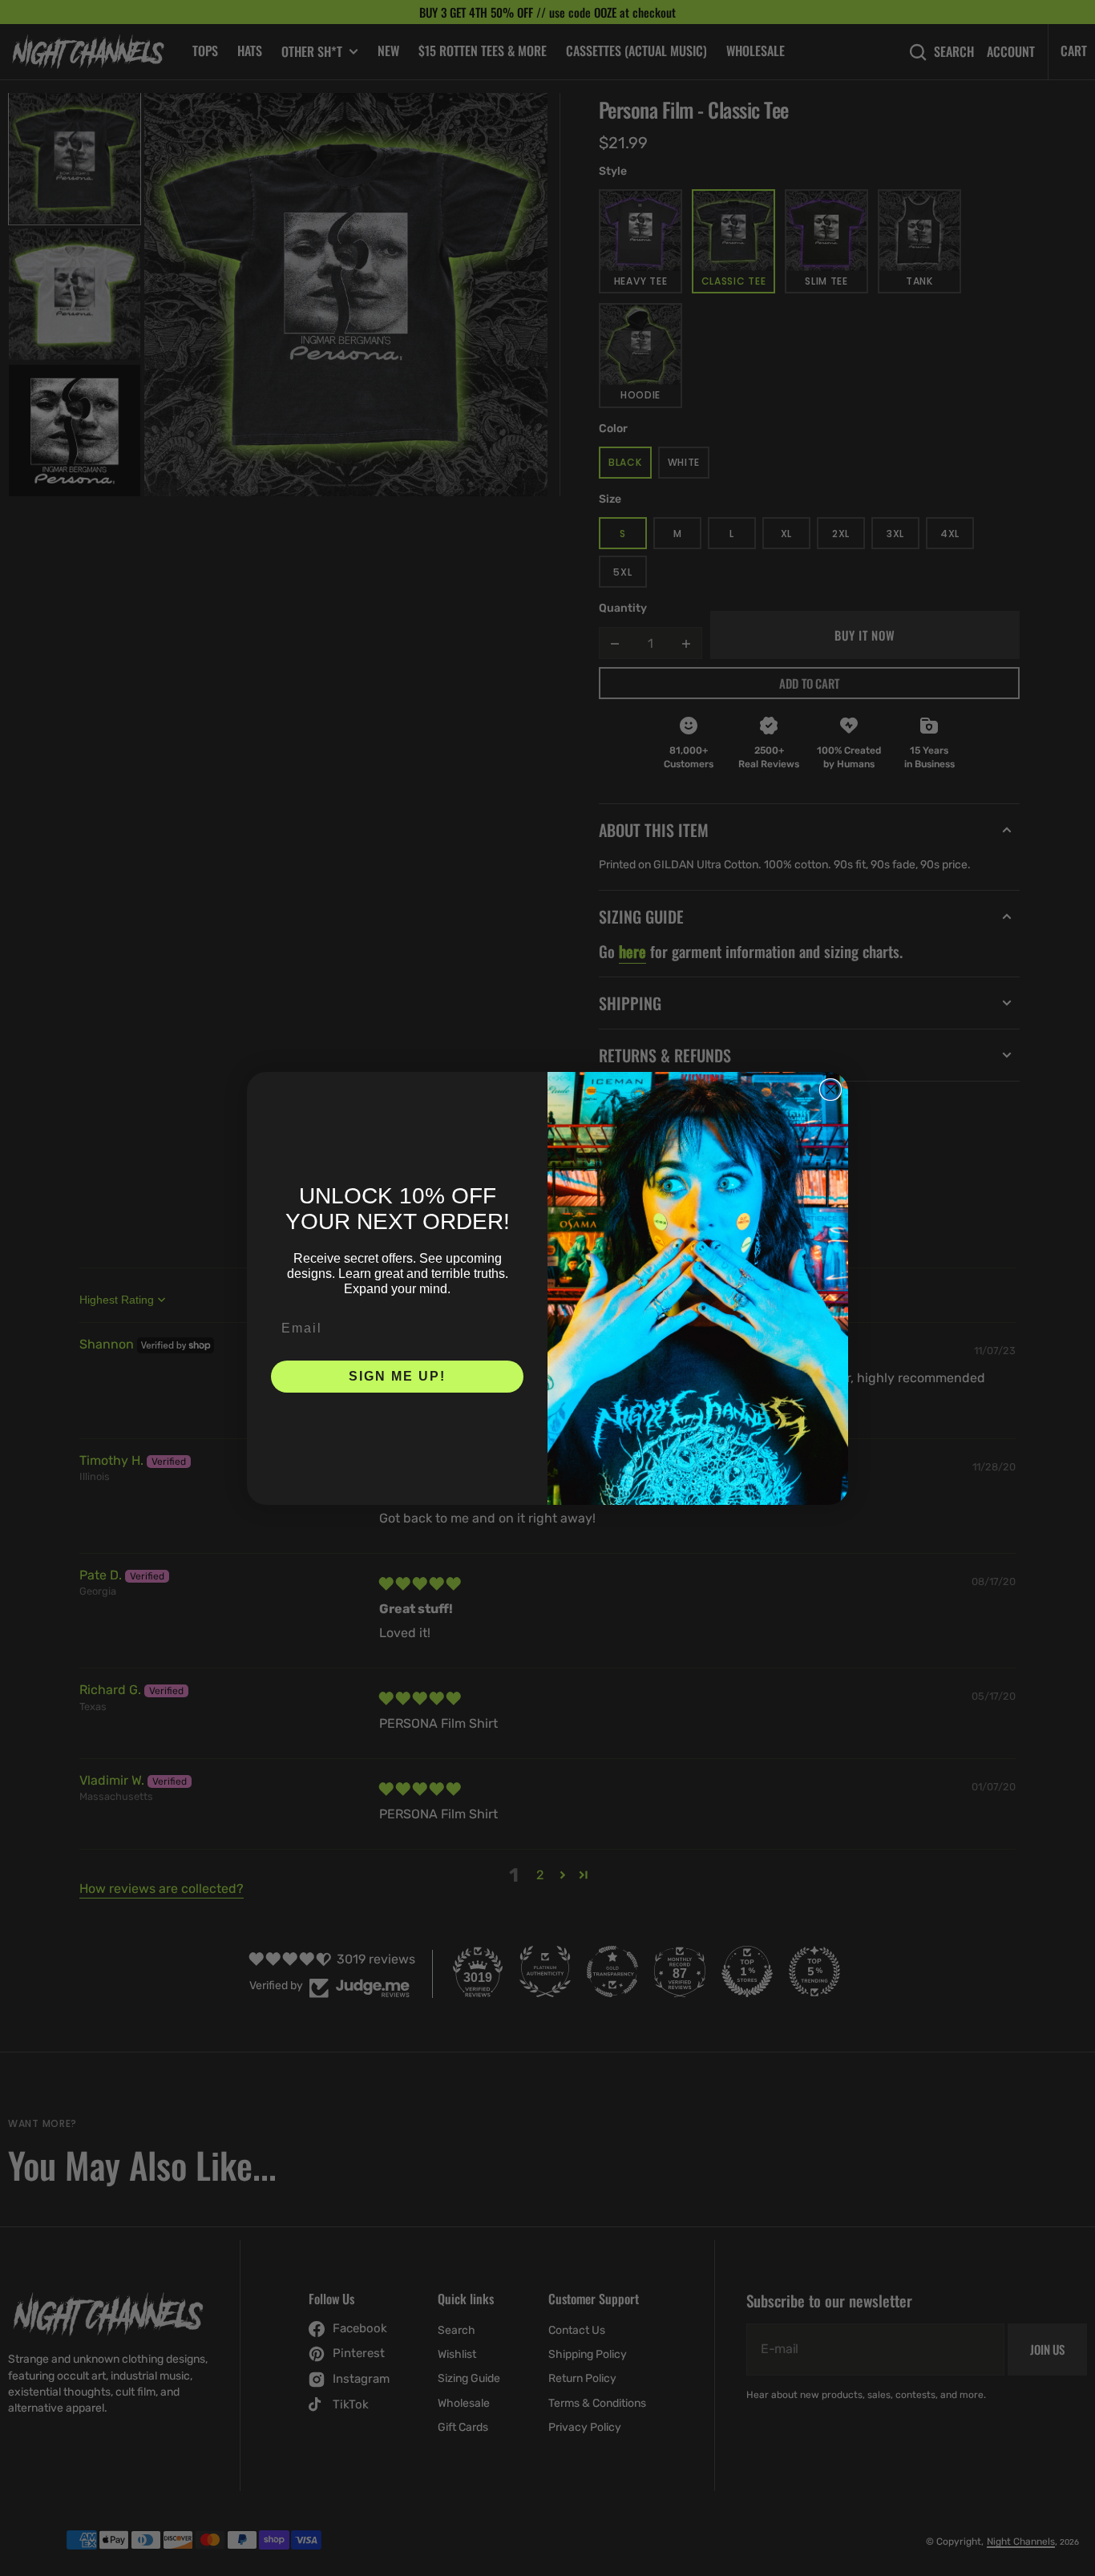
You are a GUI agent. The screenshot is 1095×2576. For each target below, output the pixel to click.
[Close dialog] (830, 1090)
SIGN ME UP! (397, 1376)
